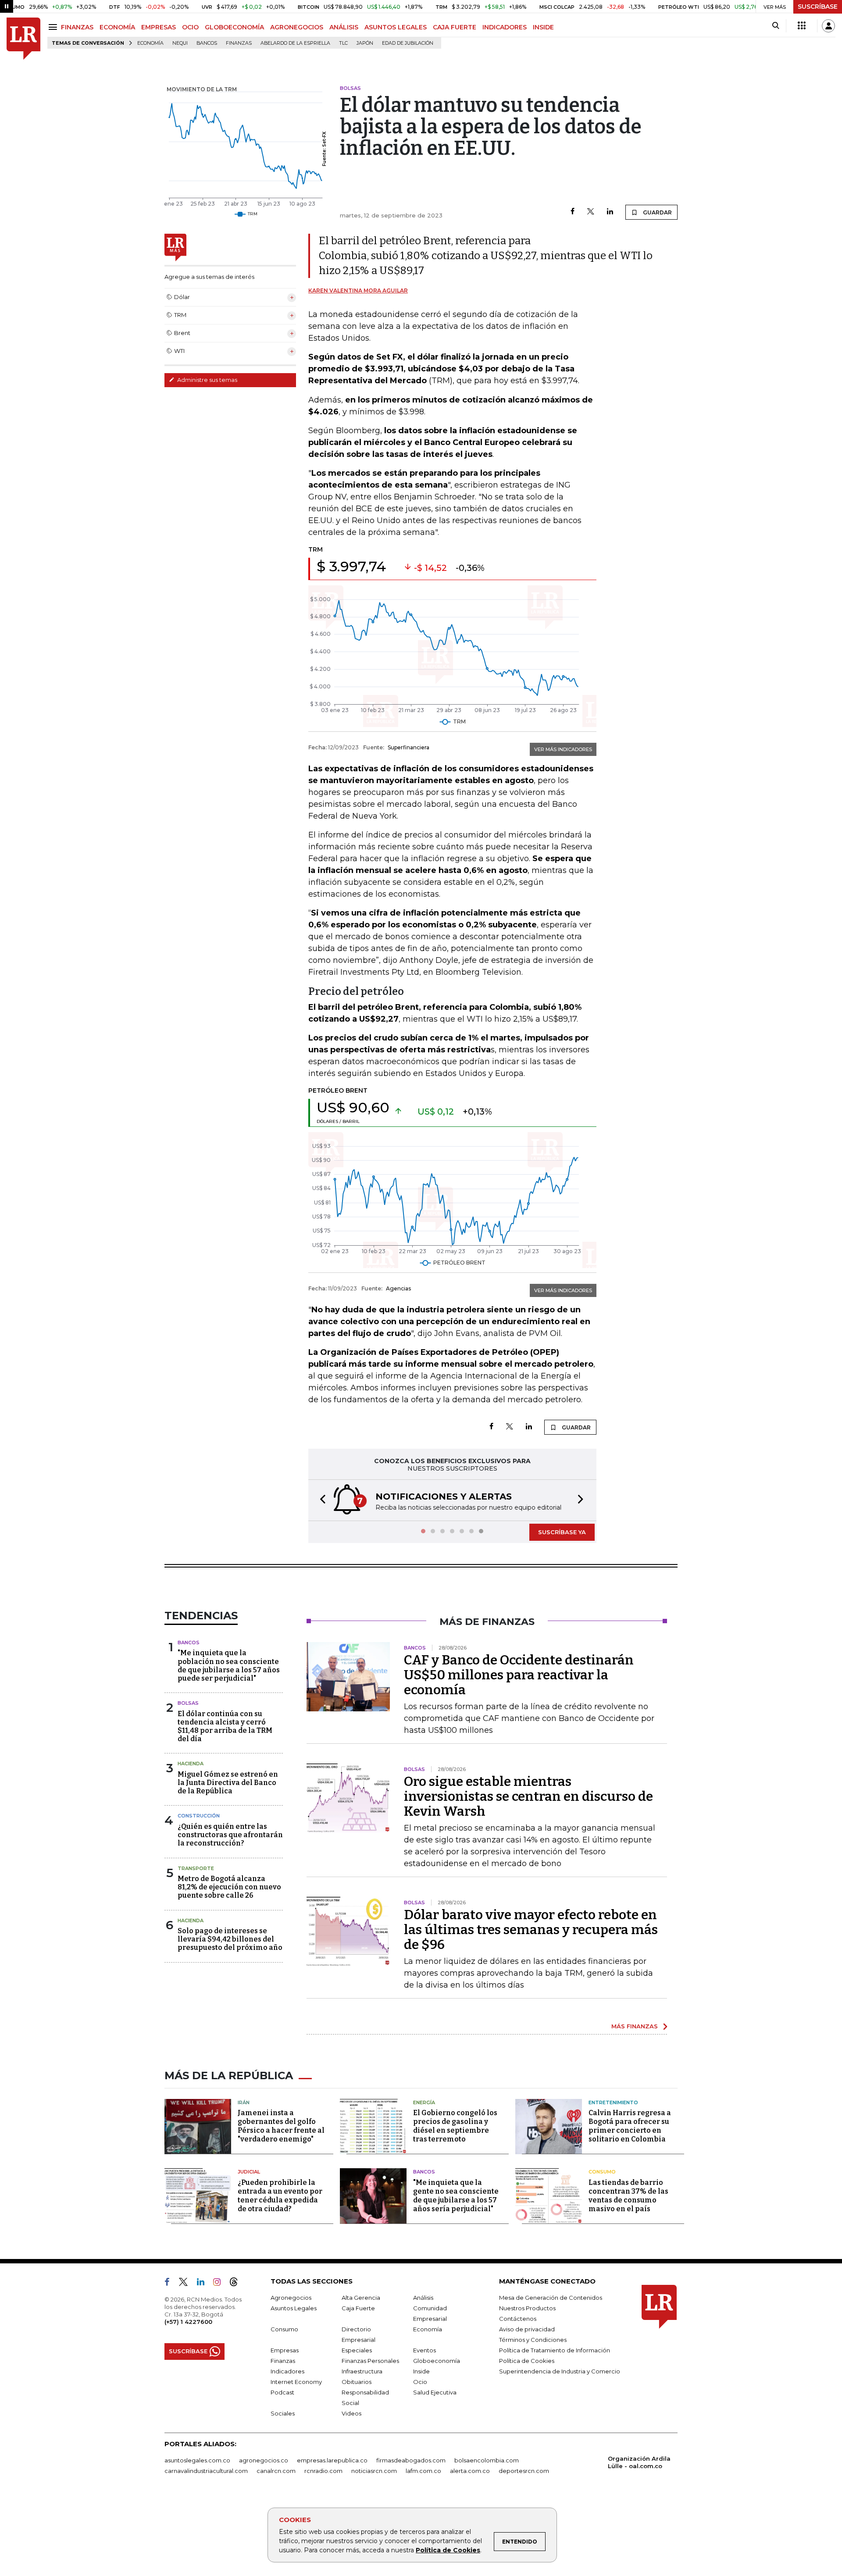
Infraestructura (362, 2371)
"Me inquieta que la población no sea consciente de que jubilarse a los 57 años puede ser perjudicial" (229, 1666)
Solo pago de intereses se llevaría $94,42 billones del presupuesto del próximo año (230, 1939)
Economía (150, 43)
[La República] (23, 39)
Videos (351, 2413)
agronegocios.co (264, 2460)
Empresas (285, 2350)
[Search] (776, 26)
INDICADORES (505, 27)
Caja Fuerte (358, 2308)
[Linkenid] (204, 2284)
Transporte (196, 1868)
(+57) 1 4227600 (188, 2322)
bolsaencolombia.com (487, 2460)
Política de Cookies (448, 2550)
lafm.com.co (423, 2471)
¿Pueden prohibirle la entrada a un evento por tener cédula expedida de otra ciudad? (280, 2196)
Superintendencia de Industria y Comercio (560, 2371)
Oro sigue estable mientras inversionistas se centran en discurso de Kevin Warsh (528, 1796)
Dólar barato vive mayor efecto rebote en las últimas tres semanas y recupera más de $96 (531, 1930)
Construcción (199, 1816)
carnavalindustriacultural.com (206, 2471)
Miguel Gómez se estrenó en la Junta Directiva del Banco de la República (228, 1783)
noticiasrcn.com (374, 2471)
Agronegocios (291, 2298)
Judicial (249, 2172)
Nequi (180, 43)
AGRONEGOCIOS (297, 27)
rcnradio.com (323, 2471)
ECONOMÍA (117, 27)
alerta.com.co (470, 2471)
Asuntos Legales (294, 2308)
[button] (320, 1500)
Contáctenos (518, 2319)
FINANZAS (77, 27)
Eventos (425, 2350)
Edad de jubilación (408, 43)
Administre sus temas (207, 380)
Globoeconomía (437, 2361)
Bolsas (188, 1703)
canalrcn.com (276, 2471)
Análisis (423, 2298)
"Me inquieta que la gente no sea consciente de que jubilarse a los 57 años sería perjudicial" (456, 2196)
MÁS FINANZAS (635, 2026)
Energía (424, 2102)
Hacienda (191, 1764)
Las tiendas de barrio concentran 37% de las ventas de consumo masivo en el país (628, 2196)
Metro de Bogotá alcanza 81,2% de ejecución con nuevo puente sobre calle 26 (229, 1887)
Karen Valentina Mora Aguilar (358, 290)
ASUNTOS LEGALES (396, 27)
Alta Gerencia (361, 2298)
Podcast (282, 2392)
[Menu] (54, 27)
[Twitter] (591, 212)
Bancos (207, 43)
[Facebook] (573, 212)
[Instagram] (220, 2284)
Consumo (602, 2172)
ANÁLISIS (344, 27)
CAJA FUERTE (455, 27)
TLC (343, 43)
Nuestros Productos (527, 2308)
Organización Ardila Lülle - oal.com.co (639, 2462)
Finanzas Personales (370, 2361)
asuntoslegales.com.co (197, 2460)
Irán (244, 2102)
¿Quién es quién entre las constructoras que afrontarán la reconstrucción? (230, 1835)
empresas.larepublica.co (332, 2460)
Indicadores (287, 2371)
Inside (421, 2371)
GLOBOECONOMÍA (234, 27)
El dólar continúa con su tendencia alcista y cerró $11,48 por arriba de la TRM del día (225, 1726)
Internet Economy (296, 2382)
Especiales (357, 2350)
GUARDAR (657, 212)
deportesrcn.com (524, 2471)
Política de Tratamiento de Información (555, 2350)
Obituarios (357, 2382)
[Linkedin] (610, 212)
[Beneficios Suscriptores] (802, 26)
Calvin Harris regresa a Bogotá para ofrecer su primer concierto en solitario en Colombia (630, 2126)
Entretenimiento (613, 2102)
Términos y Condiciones (533, 2340)
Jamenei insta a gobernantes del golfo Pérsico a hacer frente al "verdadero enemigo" (281, 2126)
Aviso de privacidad (527, 2329)
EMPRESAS (159, 27)
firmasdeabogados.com (411, 2460)
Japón (365, 43)
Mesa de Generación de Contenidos (551, 2298)
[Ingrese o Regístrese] (828, 26)
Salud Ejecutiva (435, 2392)
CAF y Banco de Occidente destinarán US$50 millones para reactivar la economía (519, 1675)
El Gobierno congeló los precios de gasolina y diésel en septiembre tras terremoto (455, 2126)
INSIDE (543, 27)
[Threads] (237, 2284)
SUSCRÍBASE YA (562, 1532)
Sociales (283, 2413)
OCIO (190, 27)
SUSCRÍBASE (818, 7)
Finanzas (239, 43)
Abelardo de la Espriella (295, 43)
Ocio (420, 2382)
